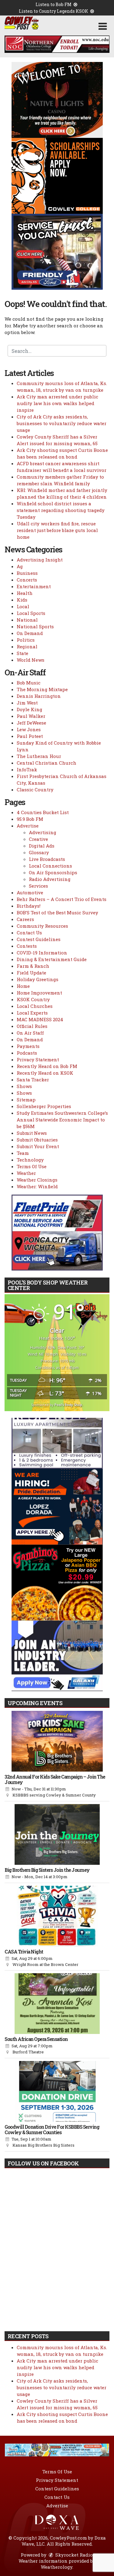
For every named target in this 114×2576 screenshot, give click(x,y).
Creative (38, 839)
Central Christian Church (47, 763)
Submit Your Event (38, 1146)
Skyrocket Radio (73, 2555)
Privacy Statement (38, 1059)
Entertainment (34, 586)
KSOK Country (33, 999)
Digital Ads (42, 846)
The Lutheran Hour (39, 756)
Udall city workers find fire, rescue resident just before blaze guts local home (57, 530)
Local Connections (50, 866)
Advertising (43, 832)
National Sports (35, 626)
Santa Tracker (33, 1080)
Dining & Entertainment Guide (52, 959)
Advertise (28, 826)
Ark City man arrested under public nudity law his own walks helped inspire (57, 403)
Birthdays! (29, 906)
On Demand (30, 633)
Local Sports (31, 613)
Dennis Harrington (39, 696)
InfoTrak (27, 769)
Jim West (27, 703)
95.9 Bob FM (30, 819)
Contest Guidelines (39, 939)
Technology (30, 1160)
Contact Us (29, 933)
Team (23, 1153)
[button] (103, 26)
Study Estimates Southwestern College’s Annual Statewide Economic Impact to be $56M (62, 1120)
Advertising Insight (40, 560)
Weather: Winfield (37, 1186)
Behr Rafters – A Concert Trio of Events (62, 899)
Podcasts (27, 1053)
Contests (27, 946)
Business (27, 573)
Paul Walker (31, 716)
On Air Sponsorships (53, 872)
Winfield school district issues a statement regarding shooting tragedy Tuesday (61, 510)
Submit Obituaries (37, 1140)
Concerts (27, 580)
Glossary (39, 852)
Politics (26, 640)
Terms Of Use (32, 1166)
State (22, 653)
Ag (20, 566)
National (27, 620)
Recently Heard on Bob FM (47, 1066)
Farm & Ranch (33, 966)
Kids (22, 600)
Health (25, 593)
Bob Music (29, 683)
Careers (25, 919)
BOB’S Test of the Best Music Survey (57, 913)
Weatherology (57, 2567)
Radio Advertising (50, 879)
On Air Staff (30, 1033)
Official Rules (32, 1026)
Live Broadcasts (47, 859)
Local (23, 606)
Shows (24, 1086)
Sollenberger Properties (44, 1106)
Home (23, 986)
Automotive (30, 892)
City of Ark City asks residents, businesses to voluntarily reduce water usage (62, 423)
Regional (27, 647)
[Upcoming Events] (57, 1741)
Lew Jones (29, 729)
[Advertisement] (57, 44)
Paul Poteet (30, 736)
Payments (28, 1046)
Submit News (32, 1133)
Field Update (31, 973)
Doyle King (29, 709)
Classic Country (35, 790)
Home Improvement (39, 993)
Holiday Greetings (38, 979)
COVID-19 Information (42, 953)
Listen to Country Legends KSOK (54, 11)
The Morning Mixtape (42, 689)
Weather (26, 1173)
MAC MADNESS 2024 (40, 1019)
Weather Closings (37, 1180)
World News (31, 660)
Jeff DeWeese (31, 723)
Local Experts (32, 1013)
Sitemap (26, 1100)
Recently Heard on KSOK (45, 1073)
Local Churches (35, 1006)
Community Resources (42, 926)
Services (38, 886)
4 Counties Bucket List (43, 812)
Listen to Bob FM (54, 4)
